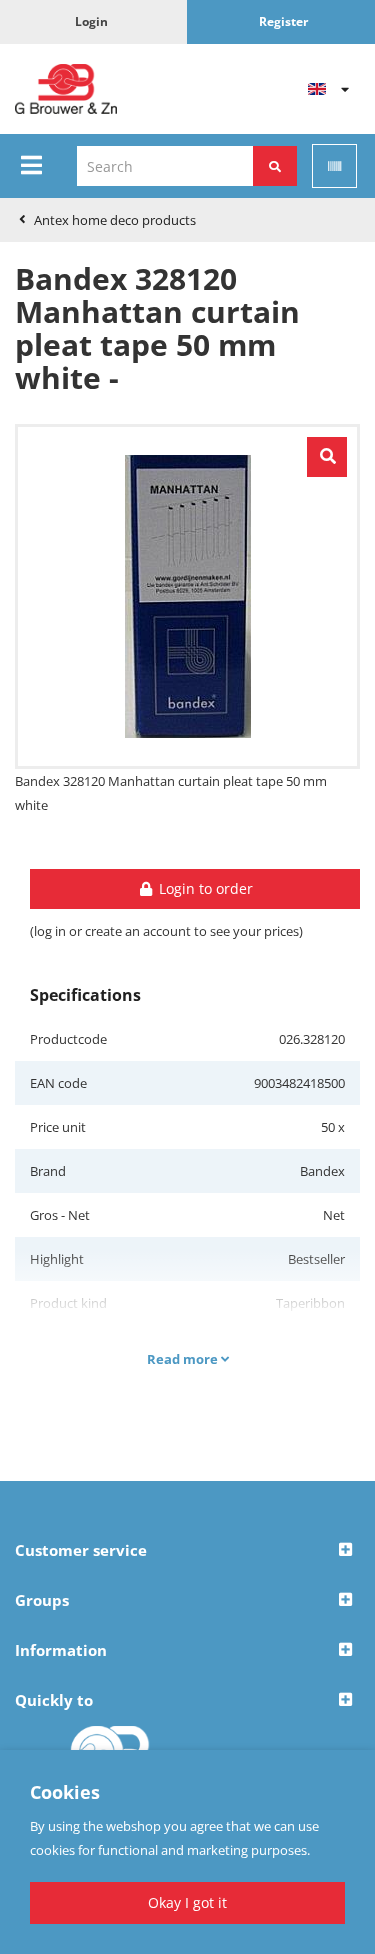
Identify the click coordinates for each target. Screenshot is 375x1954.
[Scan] (334, 166)
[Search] (275, 166)
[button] (187, 1551)
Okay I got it (187, 1902)
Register (283, 21)
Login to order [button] (204, 888)
